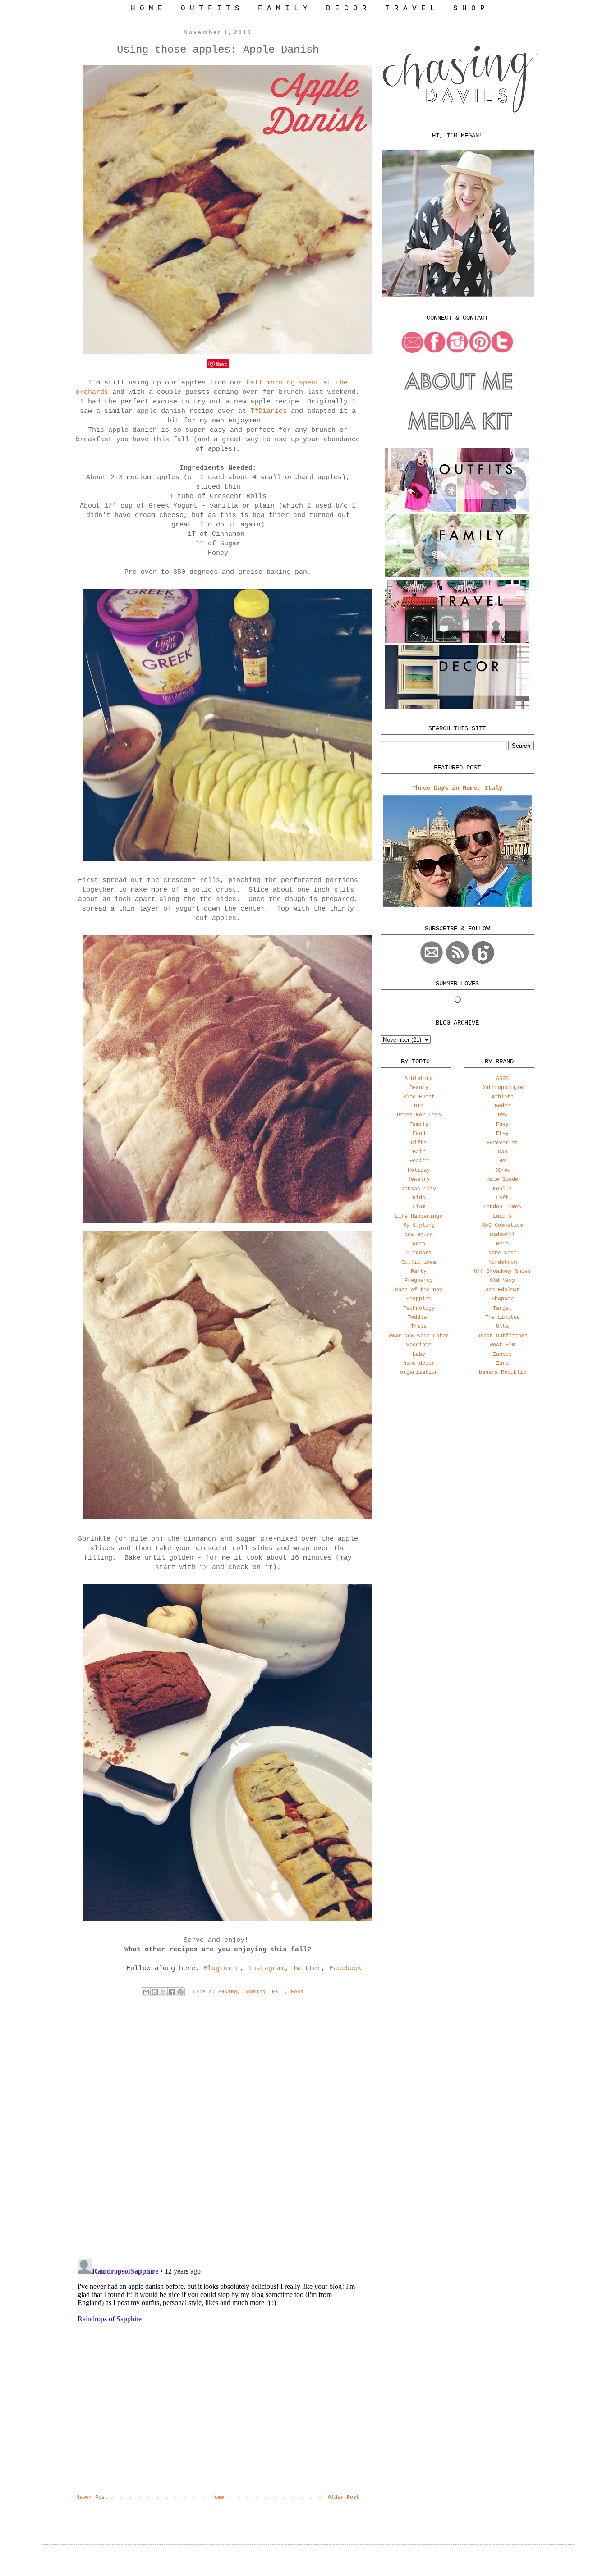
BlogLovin (222, 1969)
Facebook (345, 1969)
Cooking (255, 1992)
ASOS (502, 1079)
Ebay (502, 1125)
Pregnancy (419, 1281)
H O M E (147, 9)
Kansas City (419, 1189)
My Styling (419, 1226)
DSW (503, 1115)
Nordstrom (503, 1263)
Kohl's (502, 1189)
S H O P (469, 9)
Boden (503, 1106)
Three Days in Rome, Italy (457, 788)
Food (297, 1992)
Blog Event (419, 1097)
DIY (419, 1106)
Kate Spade (502, 1180)
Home (218, 2498)
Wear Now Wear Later (419, 1336)
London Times (502, 1207)
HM (502, 1161)
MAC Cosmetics (503, 1226)
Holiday (419, 1171)
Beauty (419, 1088)
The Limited (503, 1318)
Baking (228, 1992)
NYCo (502, 1244)
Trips (419, 1327)
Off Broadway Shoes (502, 1272)
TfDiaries (269, 411)
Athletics (419, 1079)
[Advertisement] (457, 1454)
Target (502, 1309)
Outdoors (419, 1253)
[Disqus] (218, 2135)
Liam (419, 1207)
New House (419, 1235)
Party (419, 1272)
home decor (419, 1363)
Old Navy (502, 1281)
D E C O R (346, 9)
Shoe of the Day (419, 1290)
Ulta (502, 1327)
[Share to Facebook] (172, 1992)
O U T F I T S (210, 9)
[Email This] (146, 1992)
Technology (419, 1309)
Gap (503, 1152)
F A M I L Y (283, 9)
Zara (502, 1363)
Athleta (503, 1097)
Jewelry (419, 1180)
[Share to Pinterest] (180, 1992)
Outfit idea (419, 1263)
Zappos (502, 1354)
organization (419, 1373)
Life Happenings (419, 1217)
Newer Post (92, 2498)
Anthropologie (503, 1088)
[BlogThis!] (155, 1992)
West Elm (502, 1345)
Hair (419, 1152)
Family (419, 1125)
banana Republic (503, 1373)
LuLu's (502, 1217)
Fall (278, 1992)
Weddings (419, 1345)
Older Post (344, 2498)
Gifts (419, 1143)
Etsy (502, 1134)
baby (419, 1354)
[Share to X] (163, 1992)
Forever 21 (502, 1143)
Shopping (419, 1299)
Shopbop (503, 1299)
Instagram (266, 1969)
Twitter (307, 1969)
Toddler (419, 1318)
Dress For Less (419, 1115)
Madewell (502, 1235)
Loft (502, 1198)
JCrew (503, 1171)
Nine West (503, 1253)
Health (419, 1161)
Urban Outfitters (502, 1336)
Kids (419, 1198)
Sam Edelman (503, 1290)
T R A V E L (410, 9)
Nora (419, 1244)
